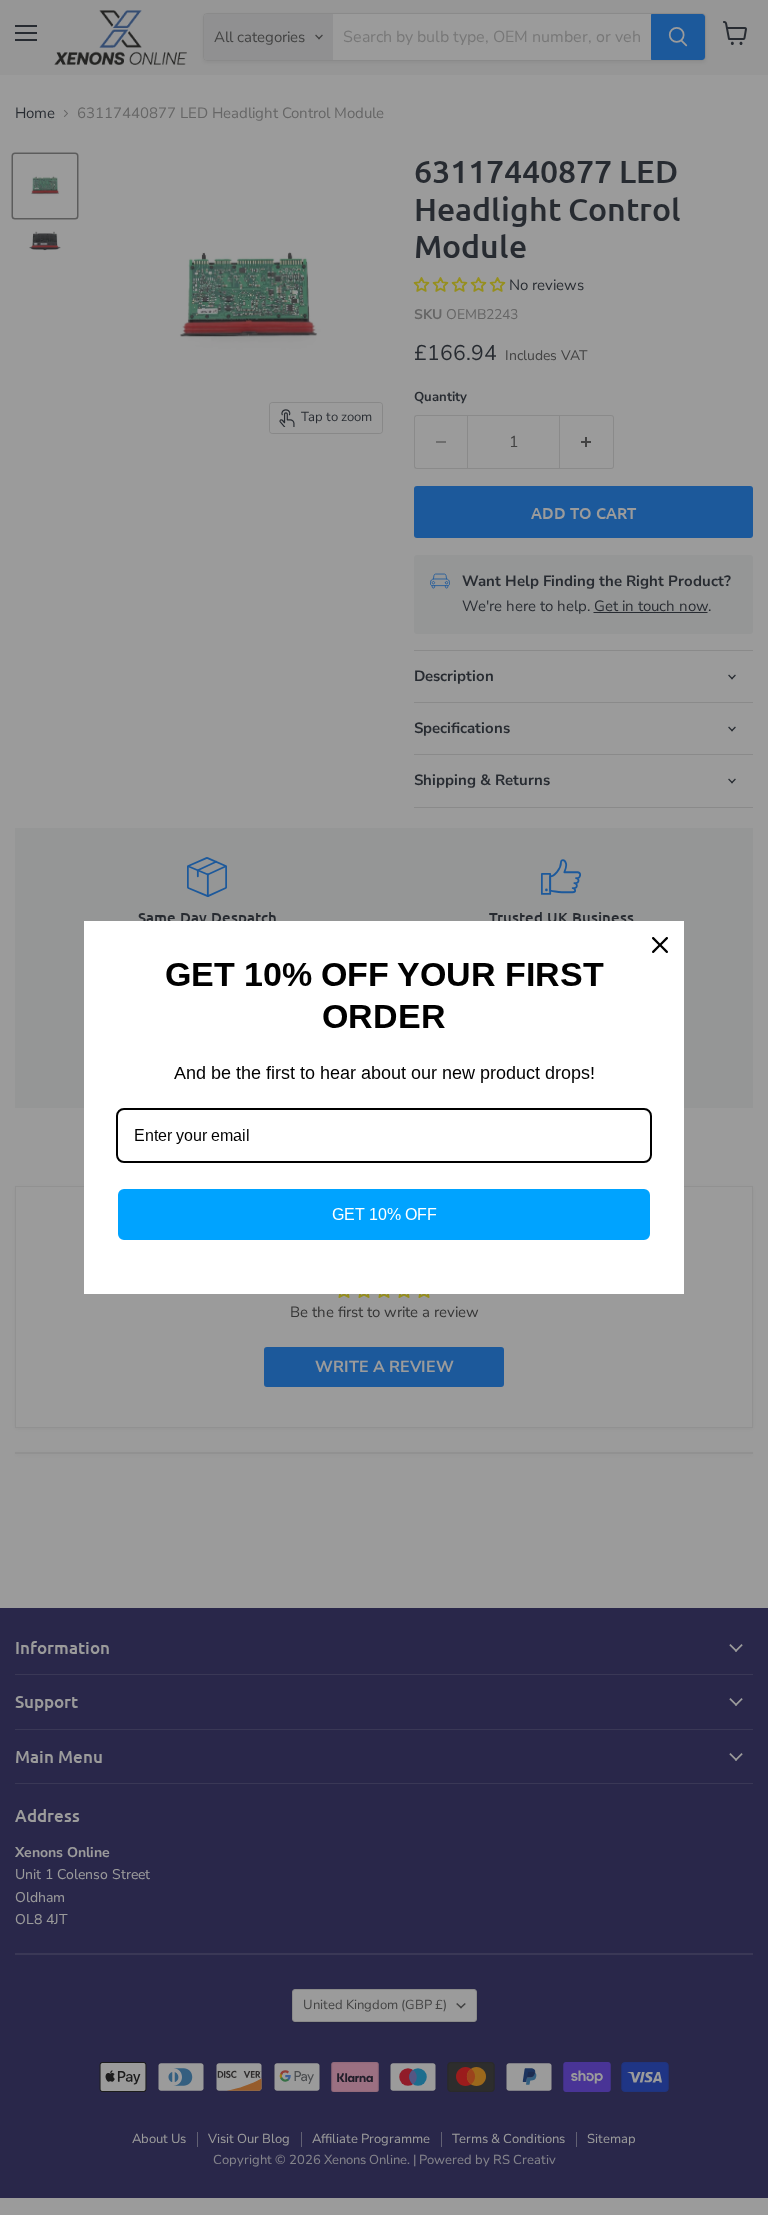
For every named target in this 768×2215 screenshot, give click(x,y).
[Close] (660, 945)
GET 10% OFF (384, 1214)
